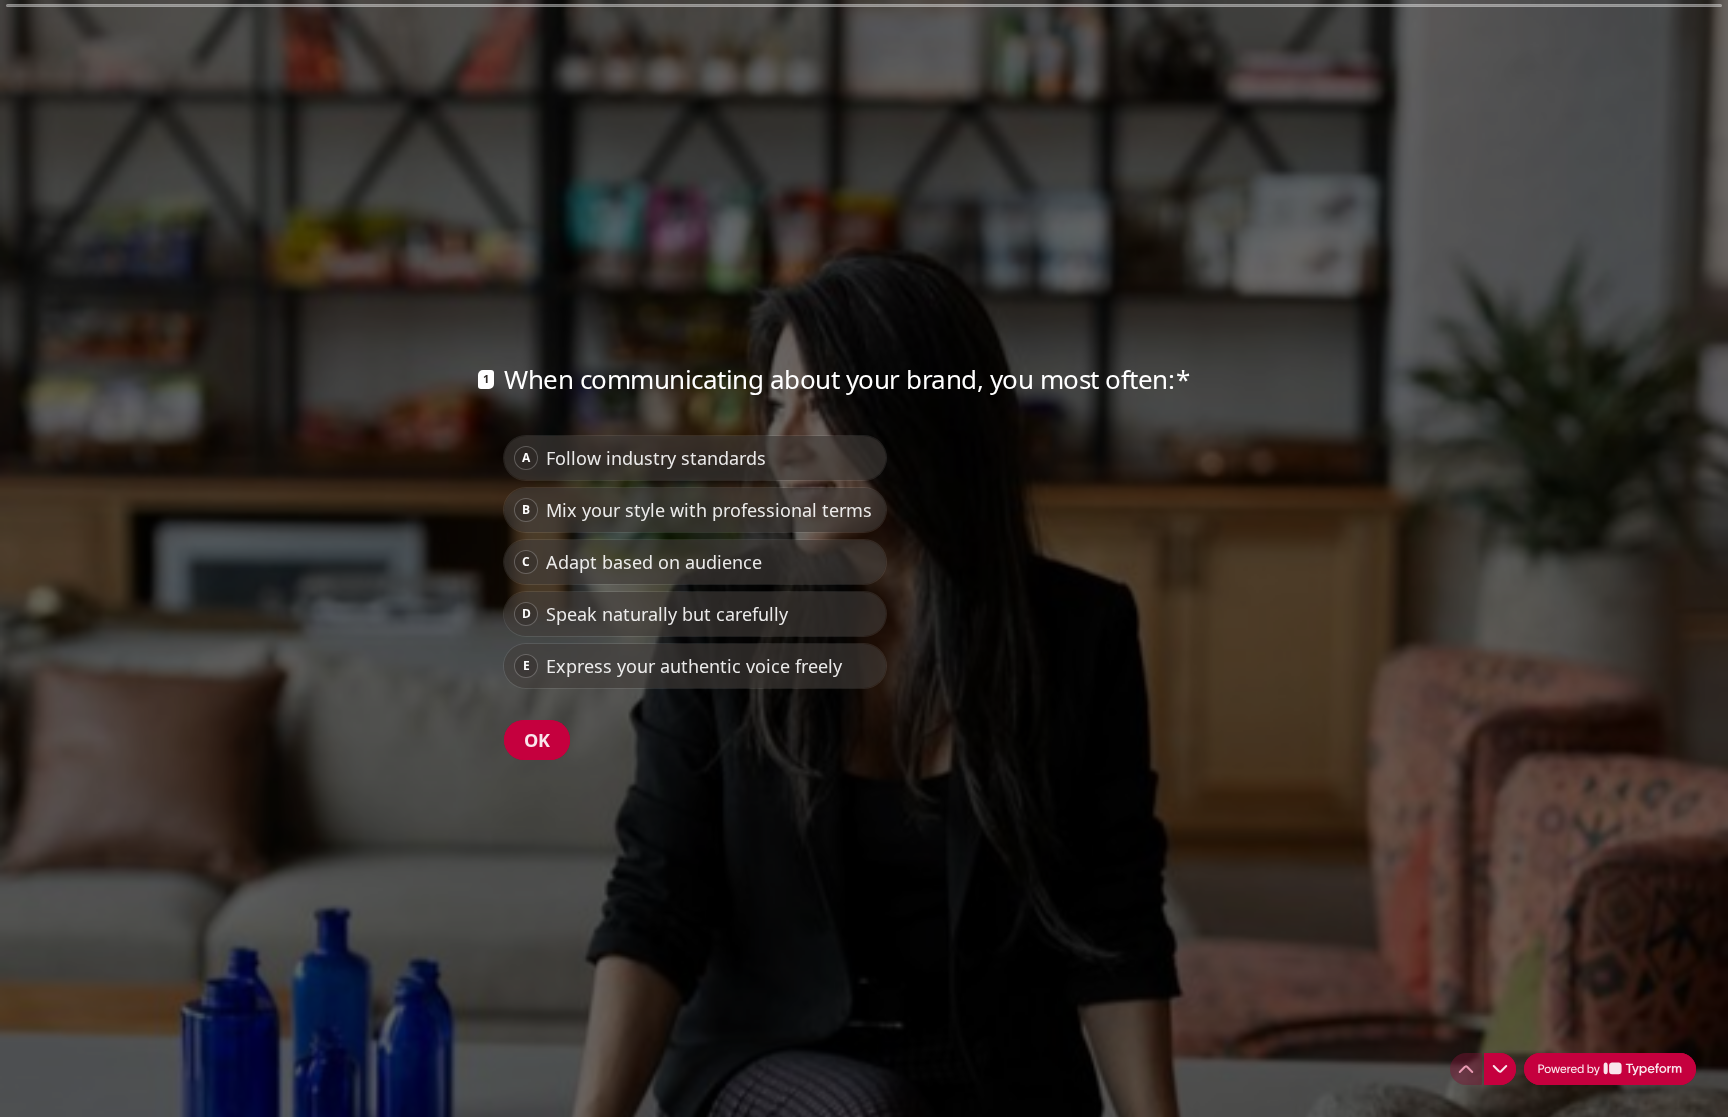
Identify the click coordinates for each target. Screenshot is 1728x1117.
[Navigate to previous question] (1466, 1069)
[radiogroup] (695, 562)
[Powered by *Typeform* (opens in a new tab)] (1610, 1069)
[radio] (695, 458)
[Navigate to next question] (1500, 1069)
